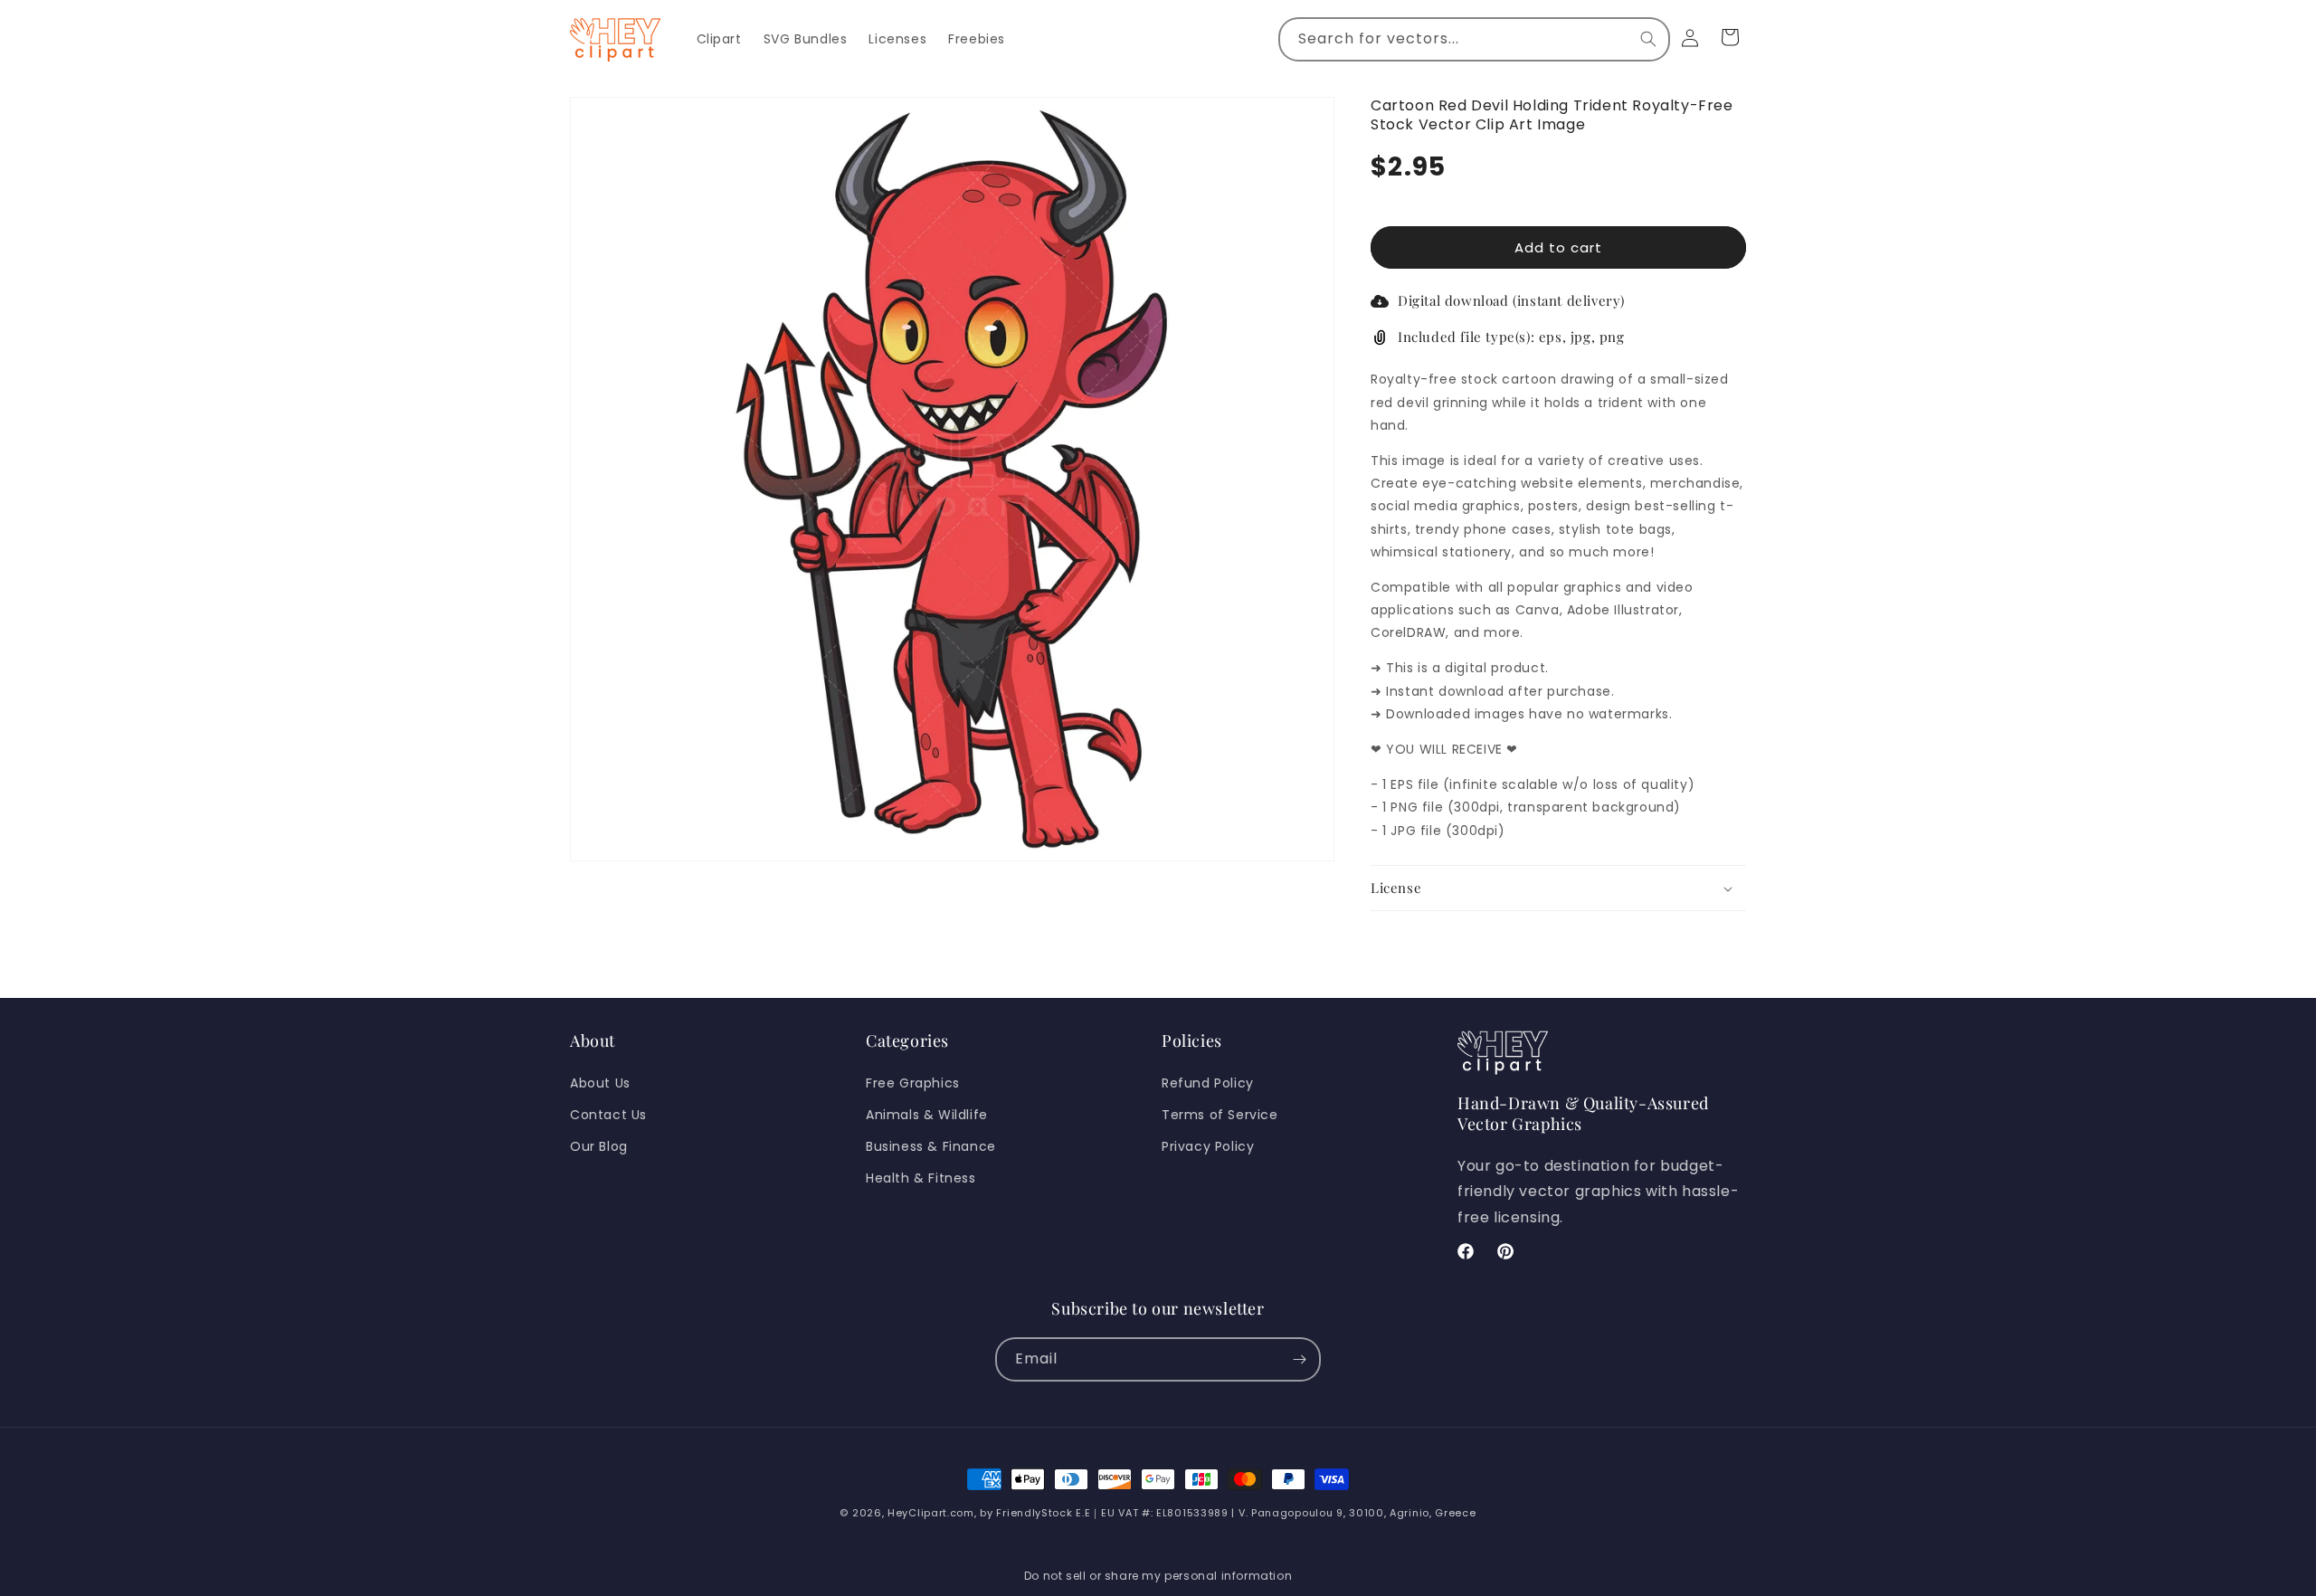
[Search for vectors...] (1648, 39)
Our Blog (599, 1146)
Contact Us (608, 1115)
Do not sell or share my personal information (1158, 1576)
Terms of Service (1220, 1115)
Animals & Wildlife (927, 1115)
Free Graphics (913, 1083)
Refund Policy (1208, 1083)
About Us (600, 1083)
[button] (1558, 888)
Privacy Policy (1208, 1146)
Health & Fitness (921, 1178)
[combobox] (1474, 39)
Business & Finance (931, 1146)
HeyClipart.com (931, 1513)
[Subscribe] (1299, 1359)
